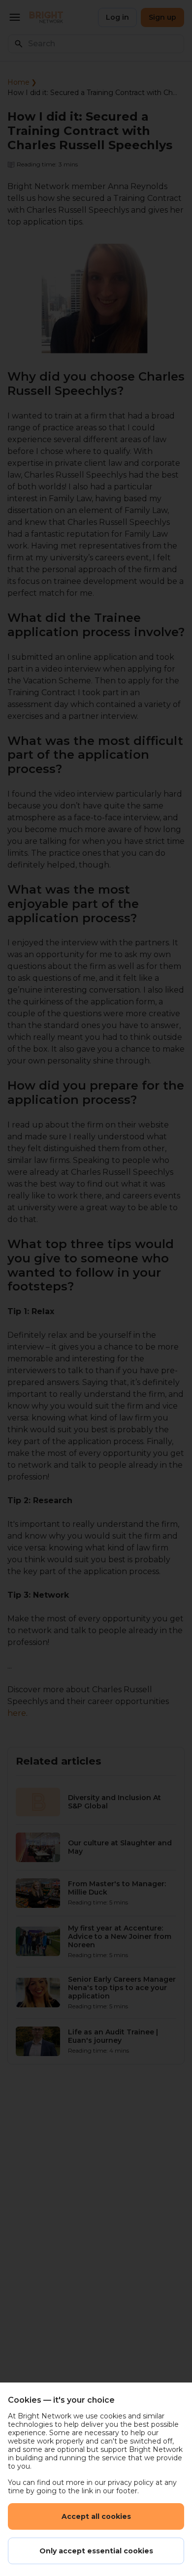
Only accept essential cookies (96, 2551)
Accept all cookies (96, 2516)
